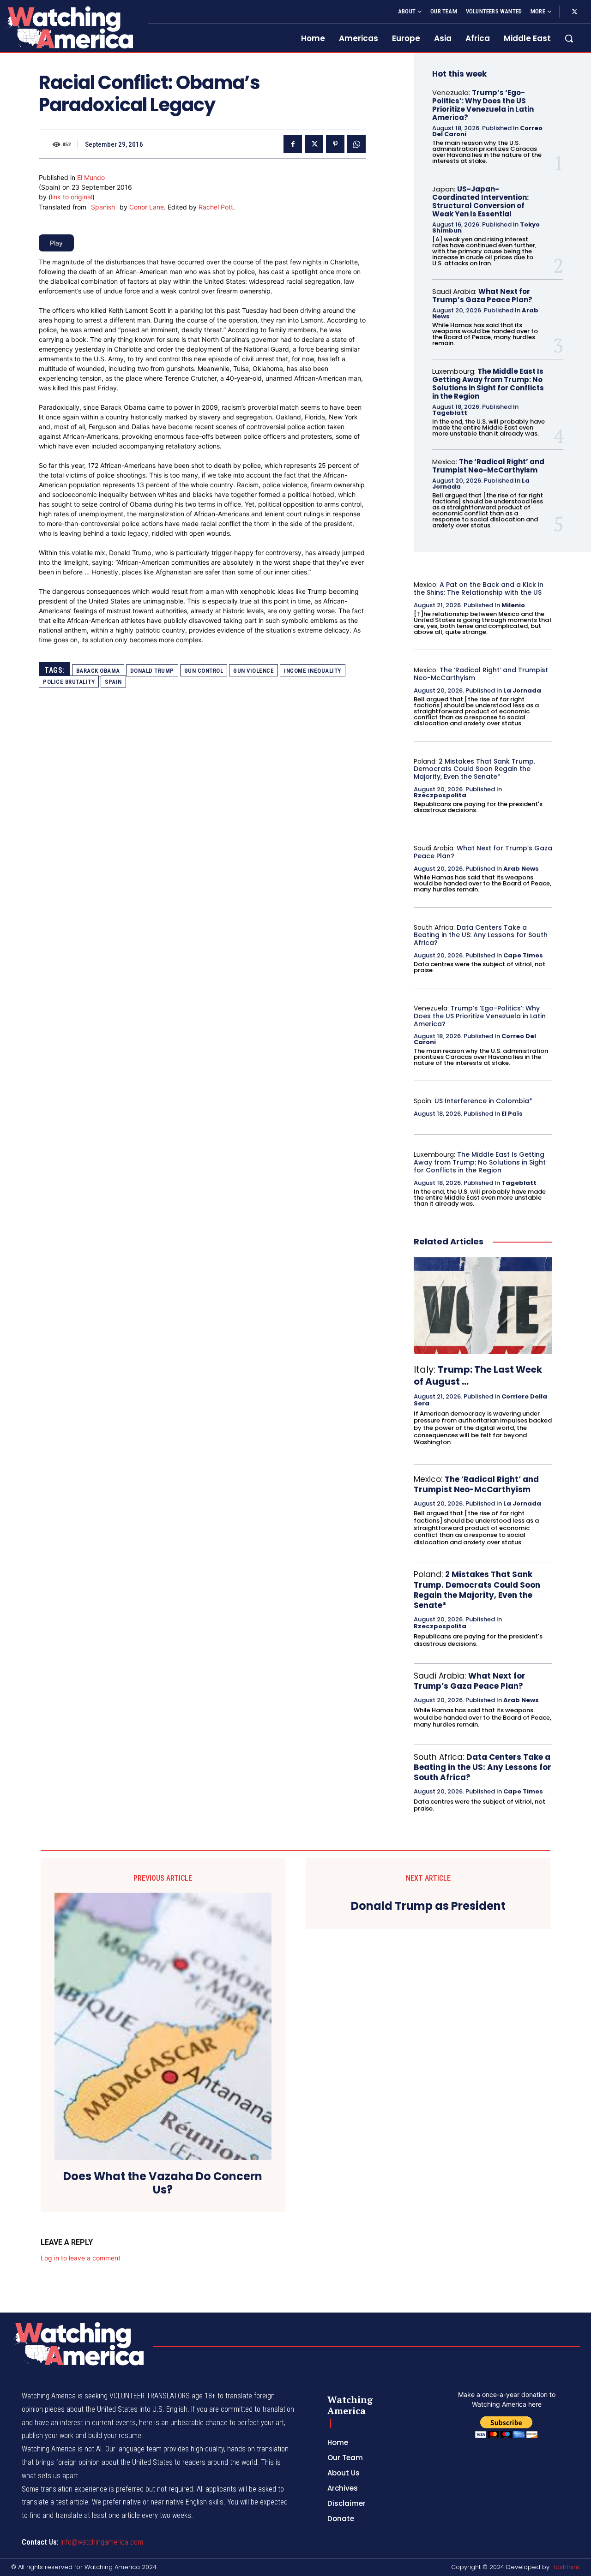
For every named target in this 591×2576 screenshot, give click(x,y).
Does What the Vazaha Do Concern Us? (163, 2183)
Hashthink (566, 2567)
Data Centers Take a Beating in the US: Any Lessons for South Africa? (481, 935)
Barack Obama (98, 671)
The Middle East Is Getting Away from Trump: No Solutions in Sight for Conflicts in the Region (488, 384)
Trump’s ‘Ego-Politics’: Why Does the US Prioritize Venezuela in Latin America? (483, 105)
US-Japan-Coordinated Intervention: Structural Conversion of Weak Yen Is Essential (480, 201)
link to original (72, 197)
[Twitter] (574, 12)
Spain (113, 682)
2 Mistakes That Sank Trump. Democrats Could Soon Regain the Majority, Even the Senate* (474, 769)
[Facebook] (293, 144)
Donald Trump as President (428, 1906)
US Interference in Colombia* (483, 1101)
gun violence (253, 671)
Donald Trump (152, 671)
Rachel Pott (216, 207)
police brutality (69, 682)
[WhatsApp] (356, 144)
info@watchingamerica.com (102, 2542)
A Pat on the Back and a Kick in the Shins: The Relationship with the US (479, 589)
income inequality (313, 671)
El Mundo (91, 177)
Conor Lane (147, 207)
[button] (569, 38)
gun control (204, 671)
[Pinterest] (335, 144)
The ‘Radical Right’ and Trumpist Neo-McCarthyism (488, 466)
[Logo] (68, 27)
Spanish (103, 207)
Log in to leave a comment (81, 2258)
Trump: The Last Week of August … (478, 1375)
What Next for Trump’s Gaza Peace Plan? (482, 296)
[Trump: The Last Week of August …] (483, 1306)
